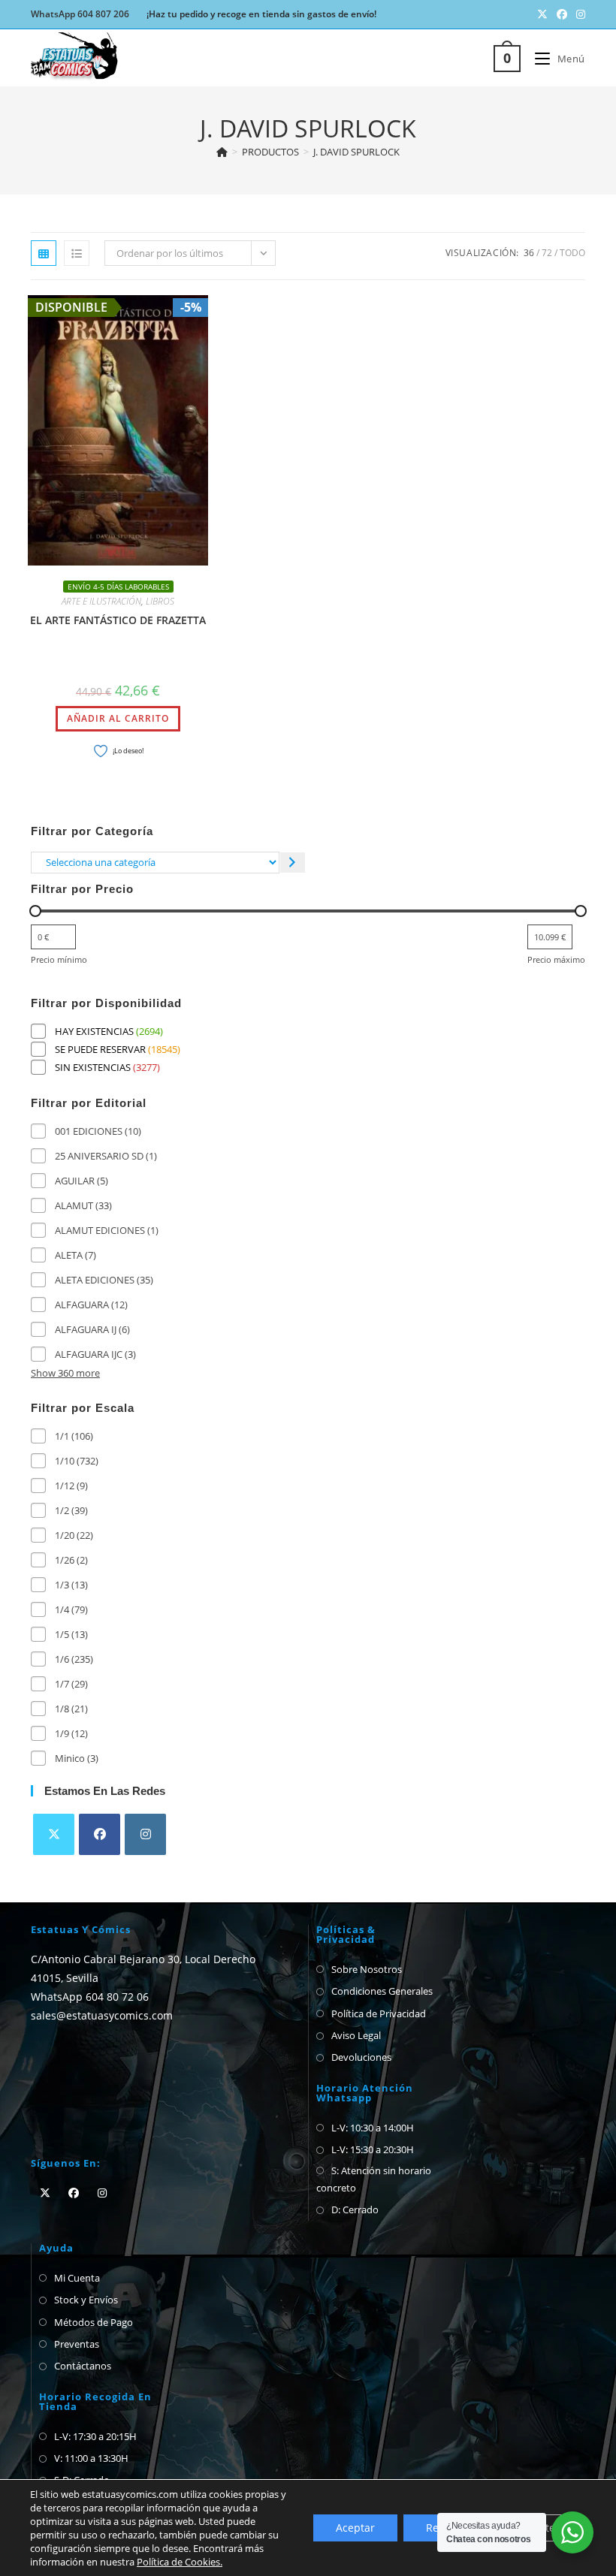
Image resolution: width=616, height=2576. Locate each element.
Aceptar (355, 2528)
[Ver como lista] (77, 253)
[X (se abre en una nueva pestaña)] (542, 14)
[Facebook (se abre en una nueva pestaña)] (562, 14)
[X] (54, 1834)
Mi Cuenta (77, 2278)
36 (529, 253)
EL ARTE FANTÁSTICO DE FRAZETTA (118, 620)
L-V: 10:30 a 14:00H (373, 2128)
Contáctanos (83, 2366)
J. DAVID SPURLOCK (356, 152)
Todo (572, 253)
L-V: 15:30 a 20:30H (373, 2149)
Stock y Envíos (86, 2300)
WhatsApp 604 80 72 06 (90, 1997)
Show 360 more (65, 1373)
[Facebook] (100, 1834)
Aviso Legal (356, 2035)
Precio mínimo (59, 959)
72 (547, 253)
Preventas (77, 2344)
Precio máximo (556, 959)
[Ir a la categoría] (293, 863)
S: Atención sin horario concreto (374, 2179)
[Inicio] (222, 152)
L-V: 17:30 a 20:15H (95, 2436)
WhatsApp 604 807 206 (80, 14)
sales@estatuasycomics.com (102, 2015)
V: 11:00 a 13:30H (91, 2458)
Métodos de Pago (94, 2322)
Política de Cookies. (180, 2562)
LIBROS (160, 601)
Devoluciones (361, 2057)
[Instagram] (145, 1834)
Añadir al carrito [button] (118, 718)
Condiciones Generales (382, 1991)
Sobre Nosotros (367, 1969)
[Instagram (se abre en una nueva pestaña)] (578, 14)
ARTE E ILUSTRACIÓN (101, 601)
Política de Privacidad (379, 2013)
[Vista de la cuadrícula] (44, 253)
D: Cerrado (355, 2210)
